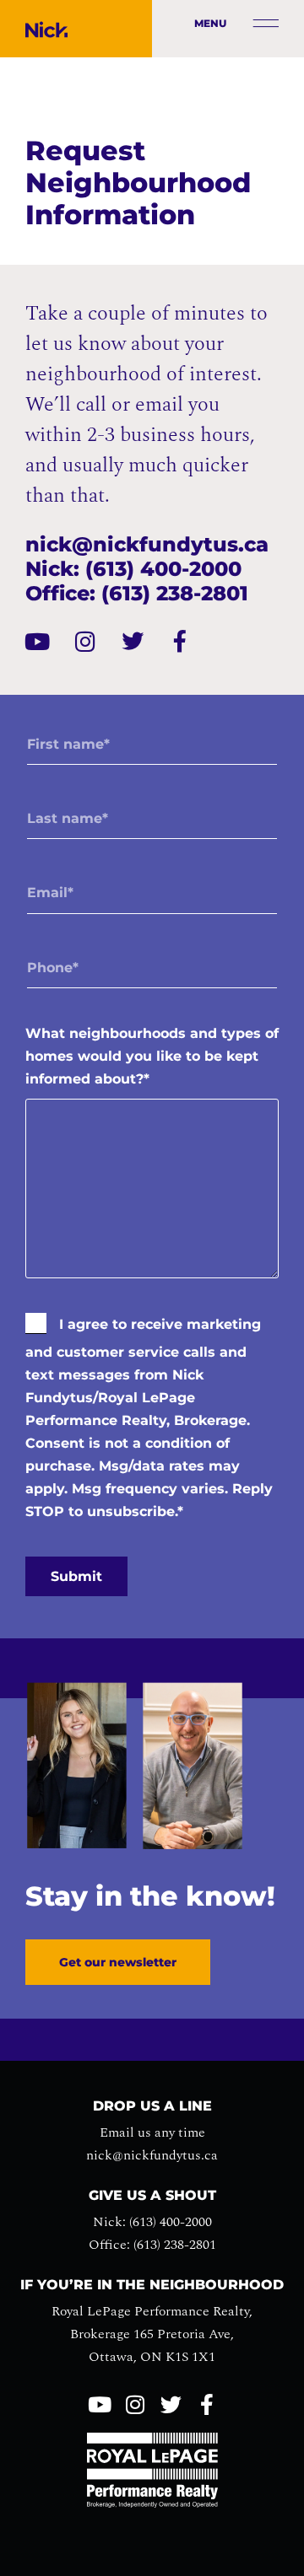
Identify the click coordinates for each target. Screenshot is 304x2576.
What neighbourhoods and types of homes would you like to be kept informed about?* (152, 1056)
